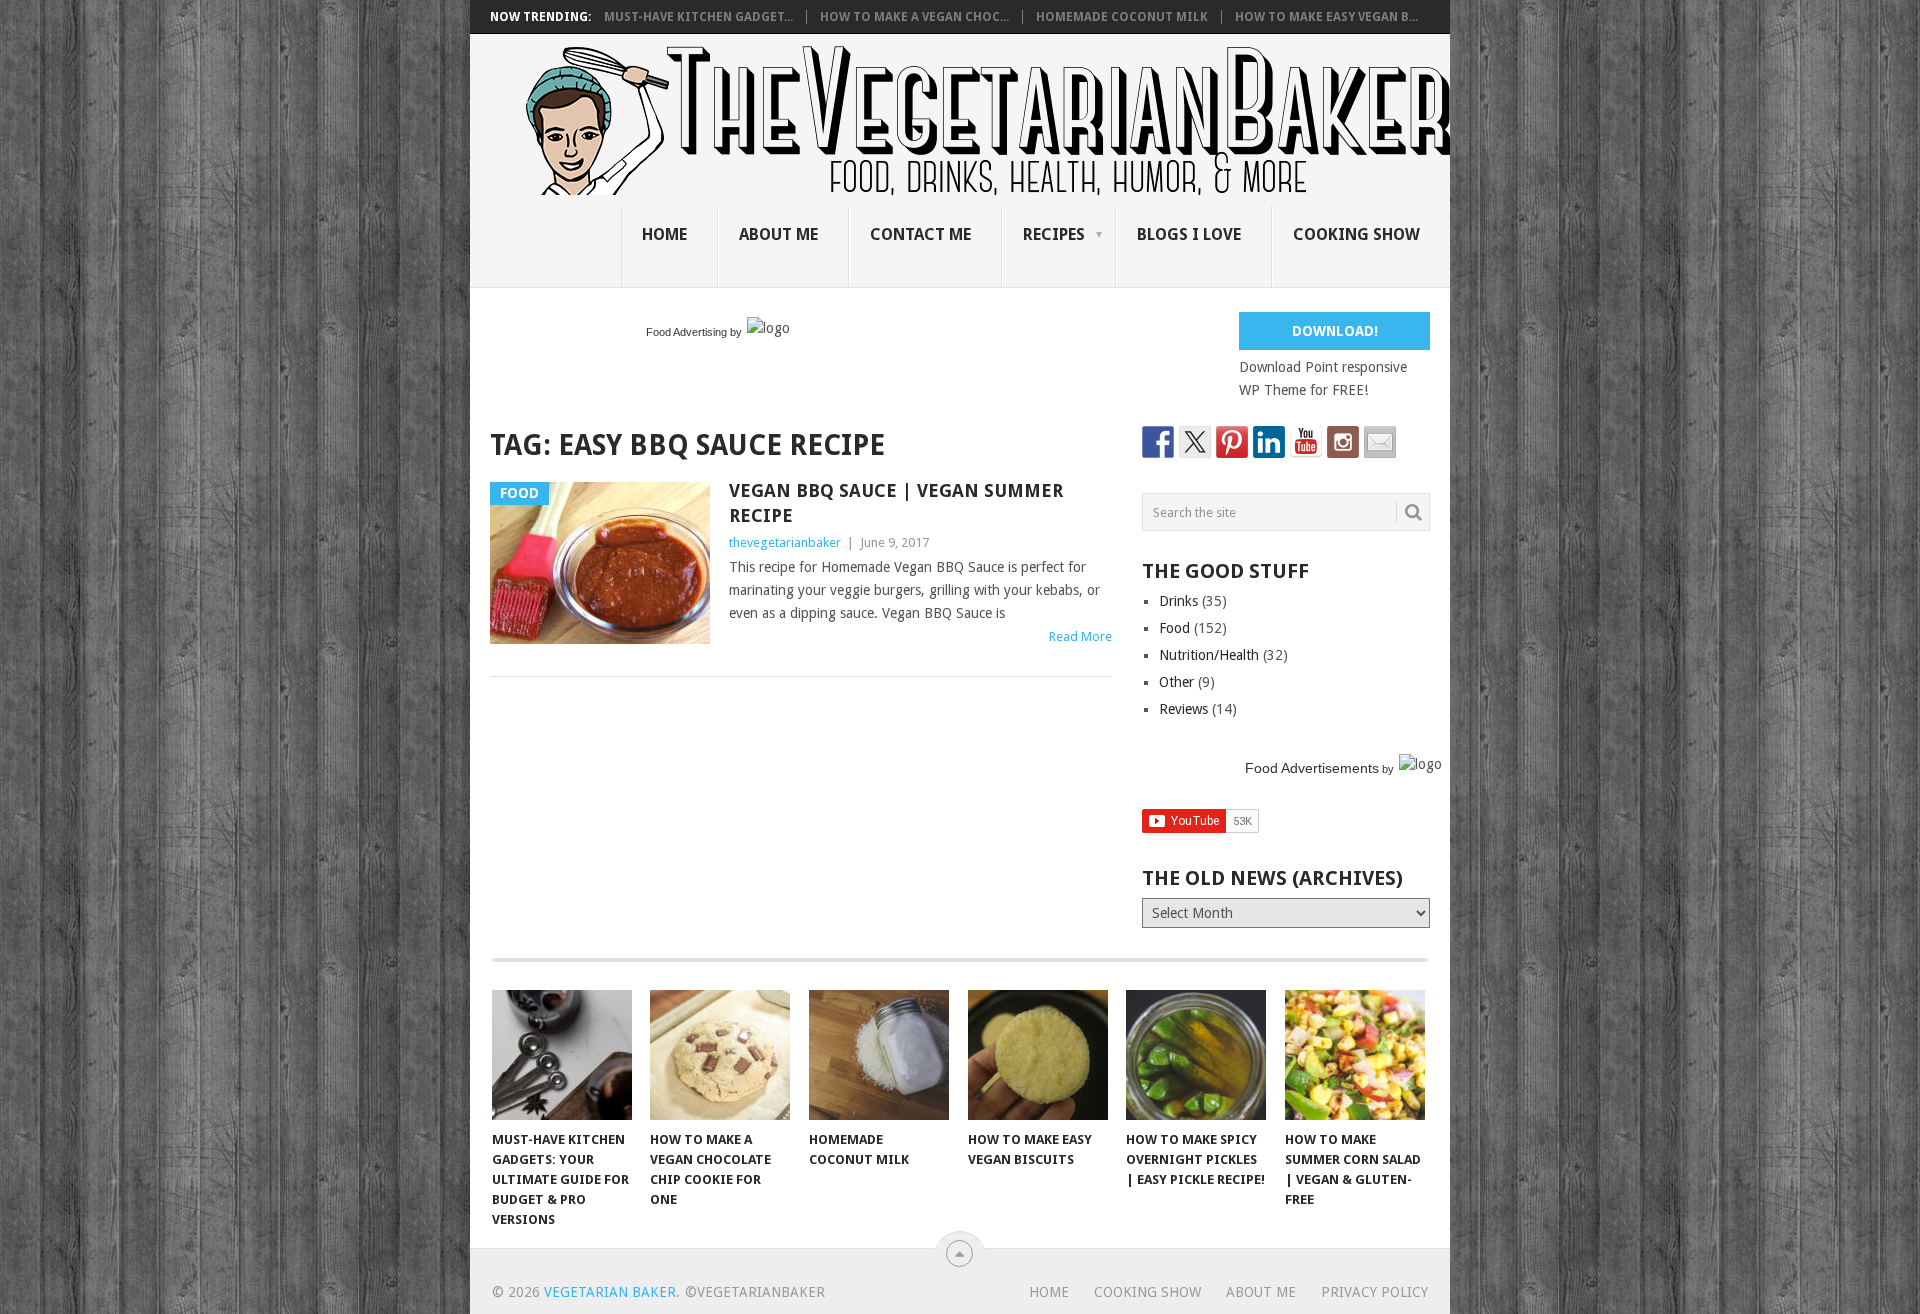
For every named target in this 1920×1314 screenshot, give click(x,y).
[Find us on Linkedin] (1269, 442)
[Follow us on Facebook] (1158, 442)
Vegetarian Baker (610, 1292)
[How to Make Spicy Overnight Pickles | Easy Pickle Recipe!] (1196, 1055)
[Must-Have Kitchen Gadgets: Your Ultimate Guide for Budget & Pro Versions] (562, 1055)
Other (1176, 682)
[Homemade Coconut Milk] (879, 1055)
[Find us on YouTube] (1306, 442)
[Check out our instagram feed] (1343, 442)
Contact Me (920, 234)
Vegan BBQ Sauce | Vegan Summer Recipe (896, 503)
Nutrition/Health (1209, 655)
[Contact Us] (1380, 442)
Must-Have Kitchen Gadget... (698, 17)
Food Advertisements (1312, 768)
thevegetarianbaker (785, 542)
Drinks (1178, 601)
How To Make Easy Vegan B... (1326, 17)
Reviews (1183, 709)
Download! (1335, 331)
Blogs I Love (1189, 234)
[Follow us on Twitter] (1195, 442)
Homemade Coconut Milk (1122, 17)
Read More (1080, 636)
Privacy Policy (1374, 1292)
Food (1174, 628)
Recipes (1054, 234)
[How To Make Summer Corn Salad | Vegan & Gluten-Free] (1355, 1055)
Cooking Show (1356, 234)
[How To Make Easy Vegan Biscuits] (1038, 1055)
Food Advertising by (694, 332)
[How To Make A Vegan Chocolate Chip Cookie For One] (720, 1055)
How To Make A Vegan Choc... (914, 17)
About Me (778, 234)
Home (664, 234)
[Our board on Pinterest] (1232, 442)
